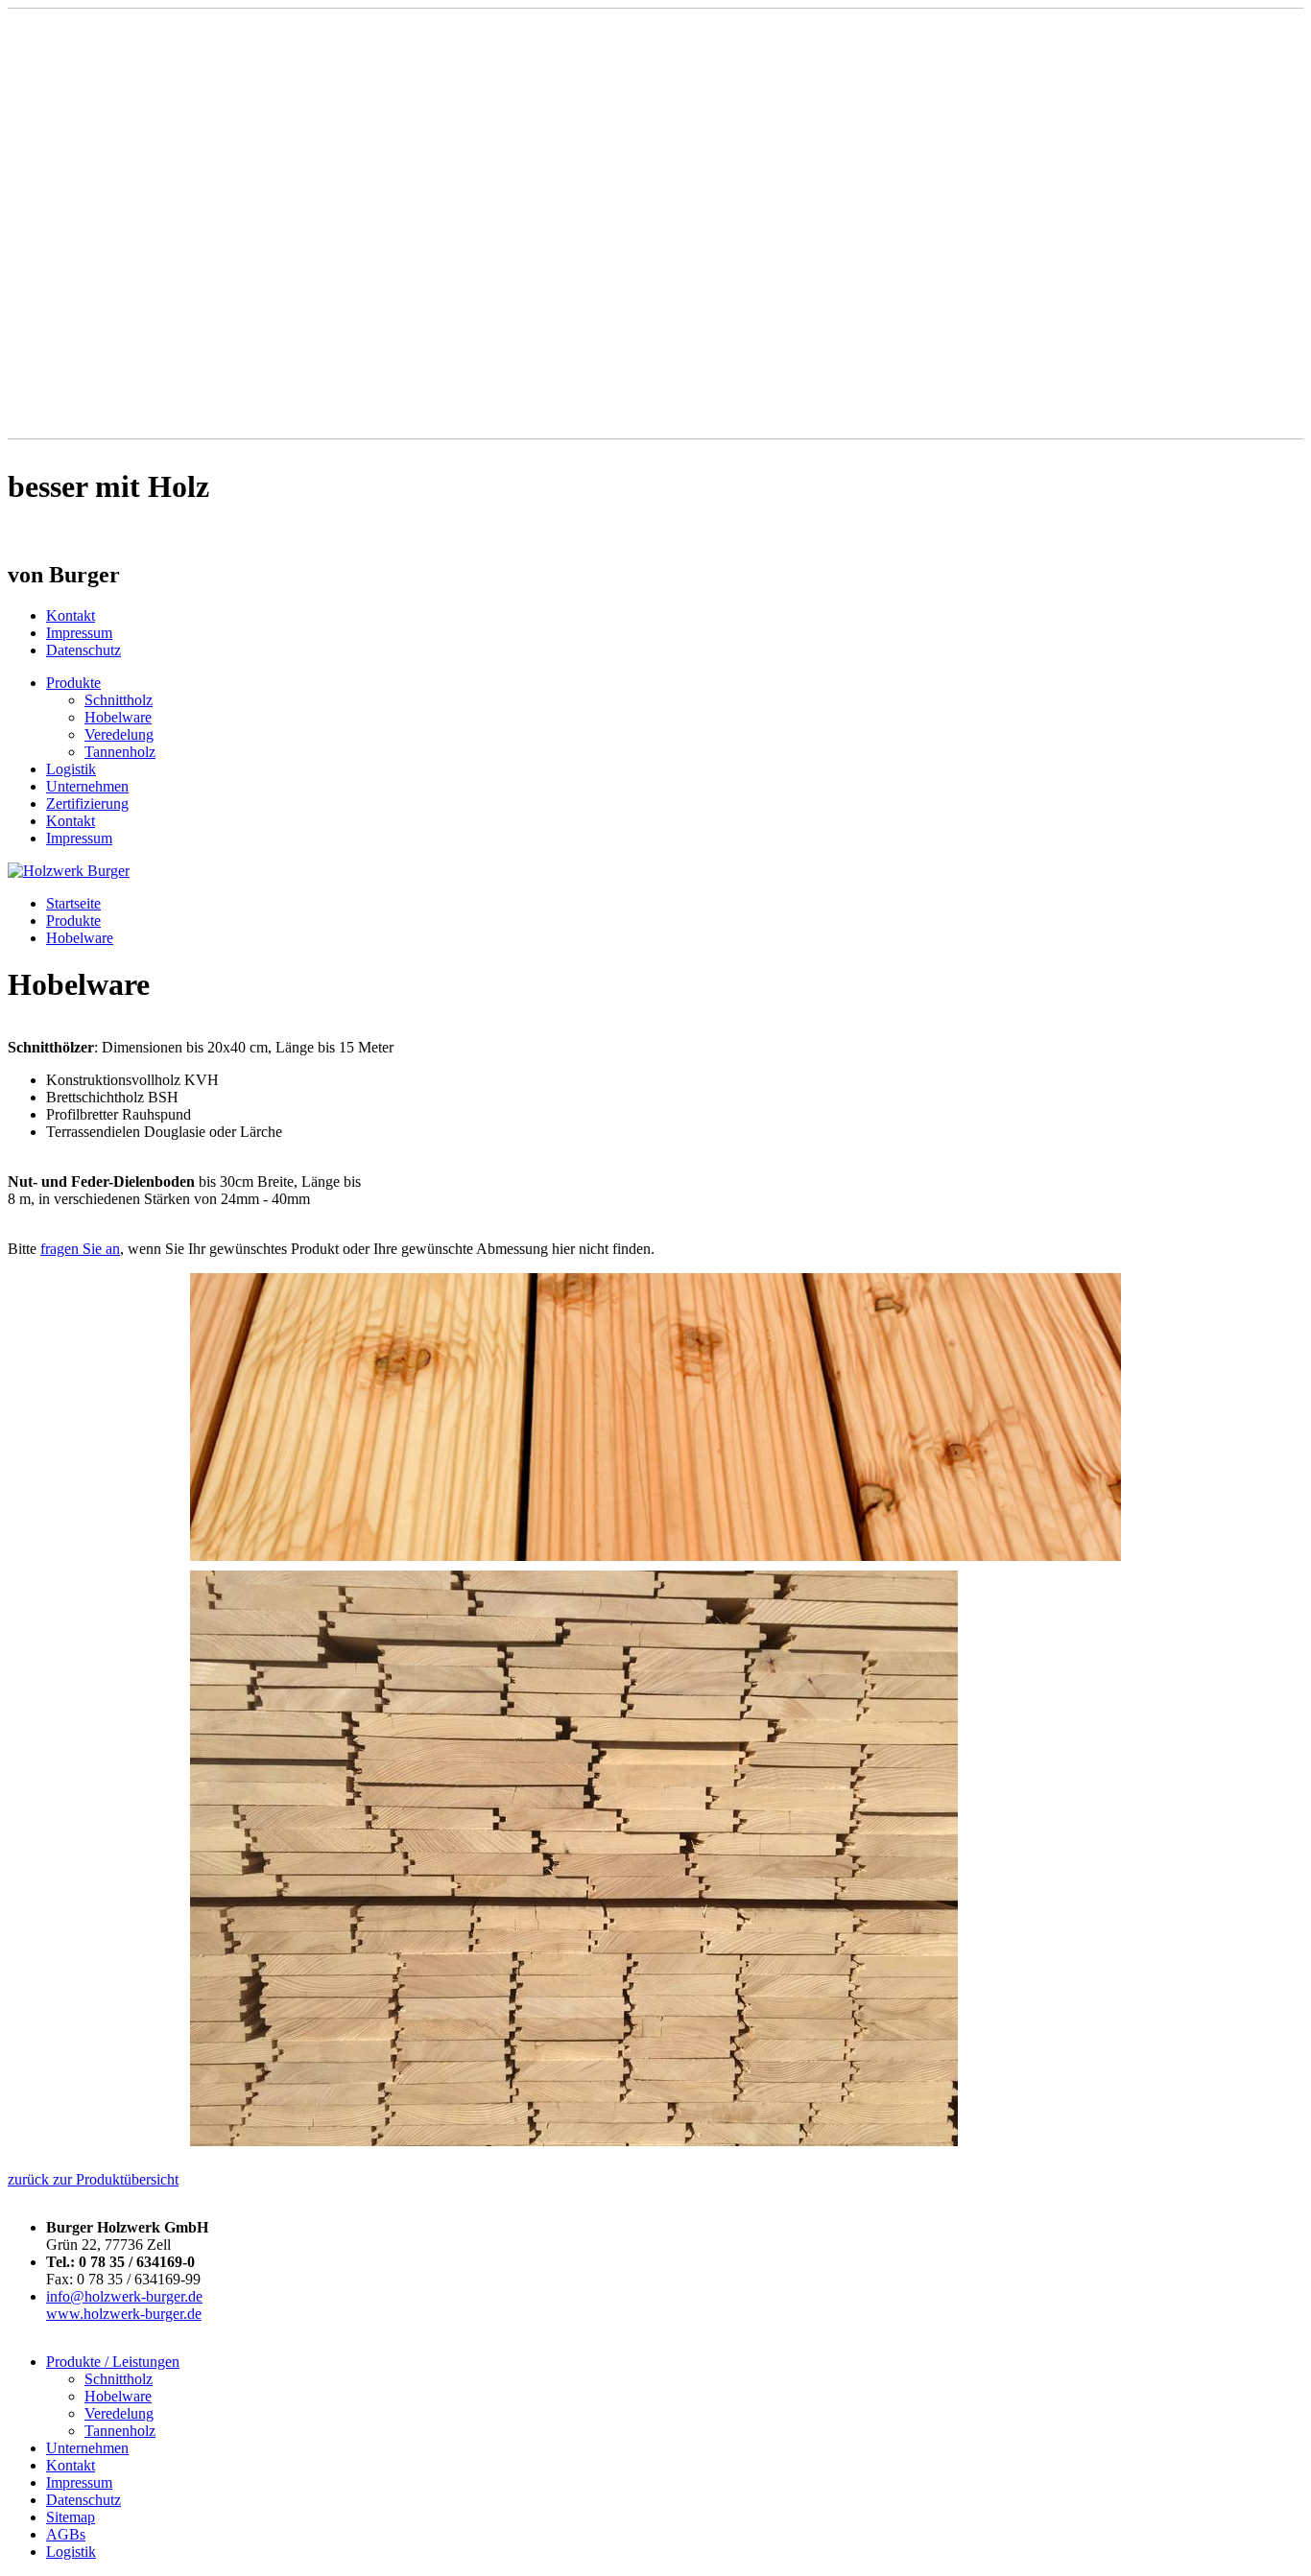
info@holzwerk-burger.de (124, 2296)
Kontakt (71, 615)
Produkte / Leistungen (113, 2362)
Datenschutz (83, 650)
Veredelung (119, 734)
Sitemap (71, 2517)
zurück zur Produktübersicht (93, 2179)
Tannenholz (120, 752)
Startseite (73, 903)
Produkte (73, 683)
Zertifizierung (87, 804)
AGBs (66, 2534)
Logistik (71, 769)
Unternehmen (87, 786)
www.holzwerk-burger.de (124, 2314)
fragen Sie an (80, 1249)
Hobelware (118, 717)
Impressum (79, 633)
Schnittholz (119, 700)
